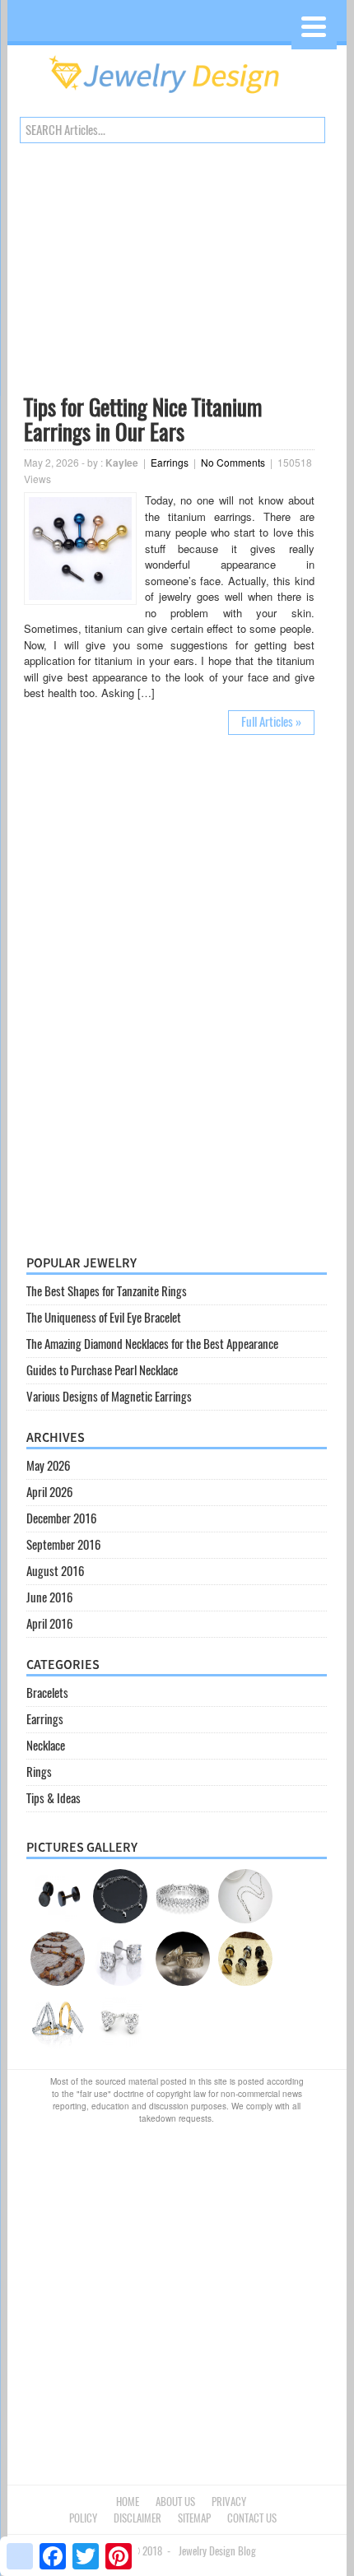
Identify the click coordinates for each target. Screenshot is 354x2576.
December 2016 (61, 1518)
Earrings (170, 462)
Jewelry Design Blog (217, 2551)
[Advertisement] (169, 272)
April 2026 (49, 1492)
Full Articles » (271, 722)
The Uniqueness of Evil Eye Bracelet (104, 1318)
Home (128, 2502)
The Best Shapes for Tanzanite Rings (107, 1291)
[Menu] (314, 27)
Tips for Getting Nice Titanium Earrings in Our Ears (143, 420)
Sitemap (194, 2518)
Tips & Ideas (54, 1798)
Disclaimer (137, 2518)
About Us (175, 2502)
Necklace (46, 1746)
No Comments (233, 462)
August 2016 (55, 1571)
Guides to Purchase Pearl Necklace (102, 1370)
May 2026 (48, 1466)
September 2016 (63, 1545)
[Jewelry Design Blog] (177, 98)
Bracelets (47, 1693)
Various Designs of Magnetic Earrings (109, 1397)
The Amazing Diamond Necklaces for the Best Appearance (152, 1344)
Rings (39, 1772)
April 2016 (49, 1624)
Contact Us (252, 2518)
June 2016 (49, 1597)
